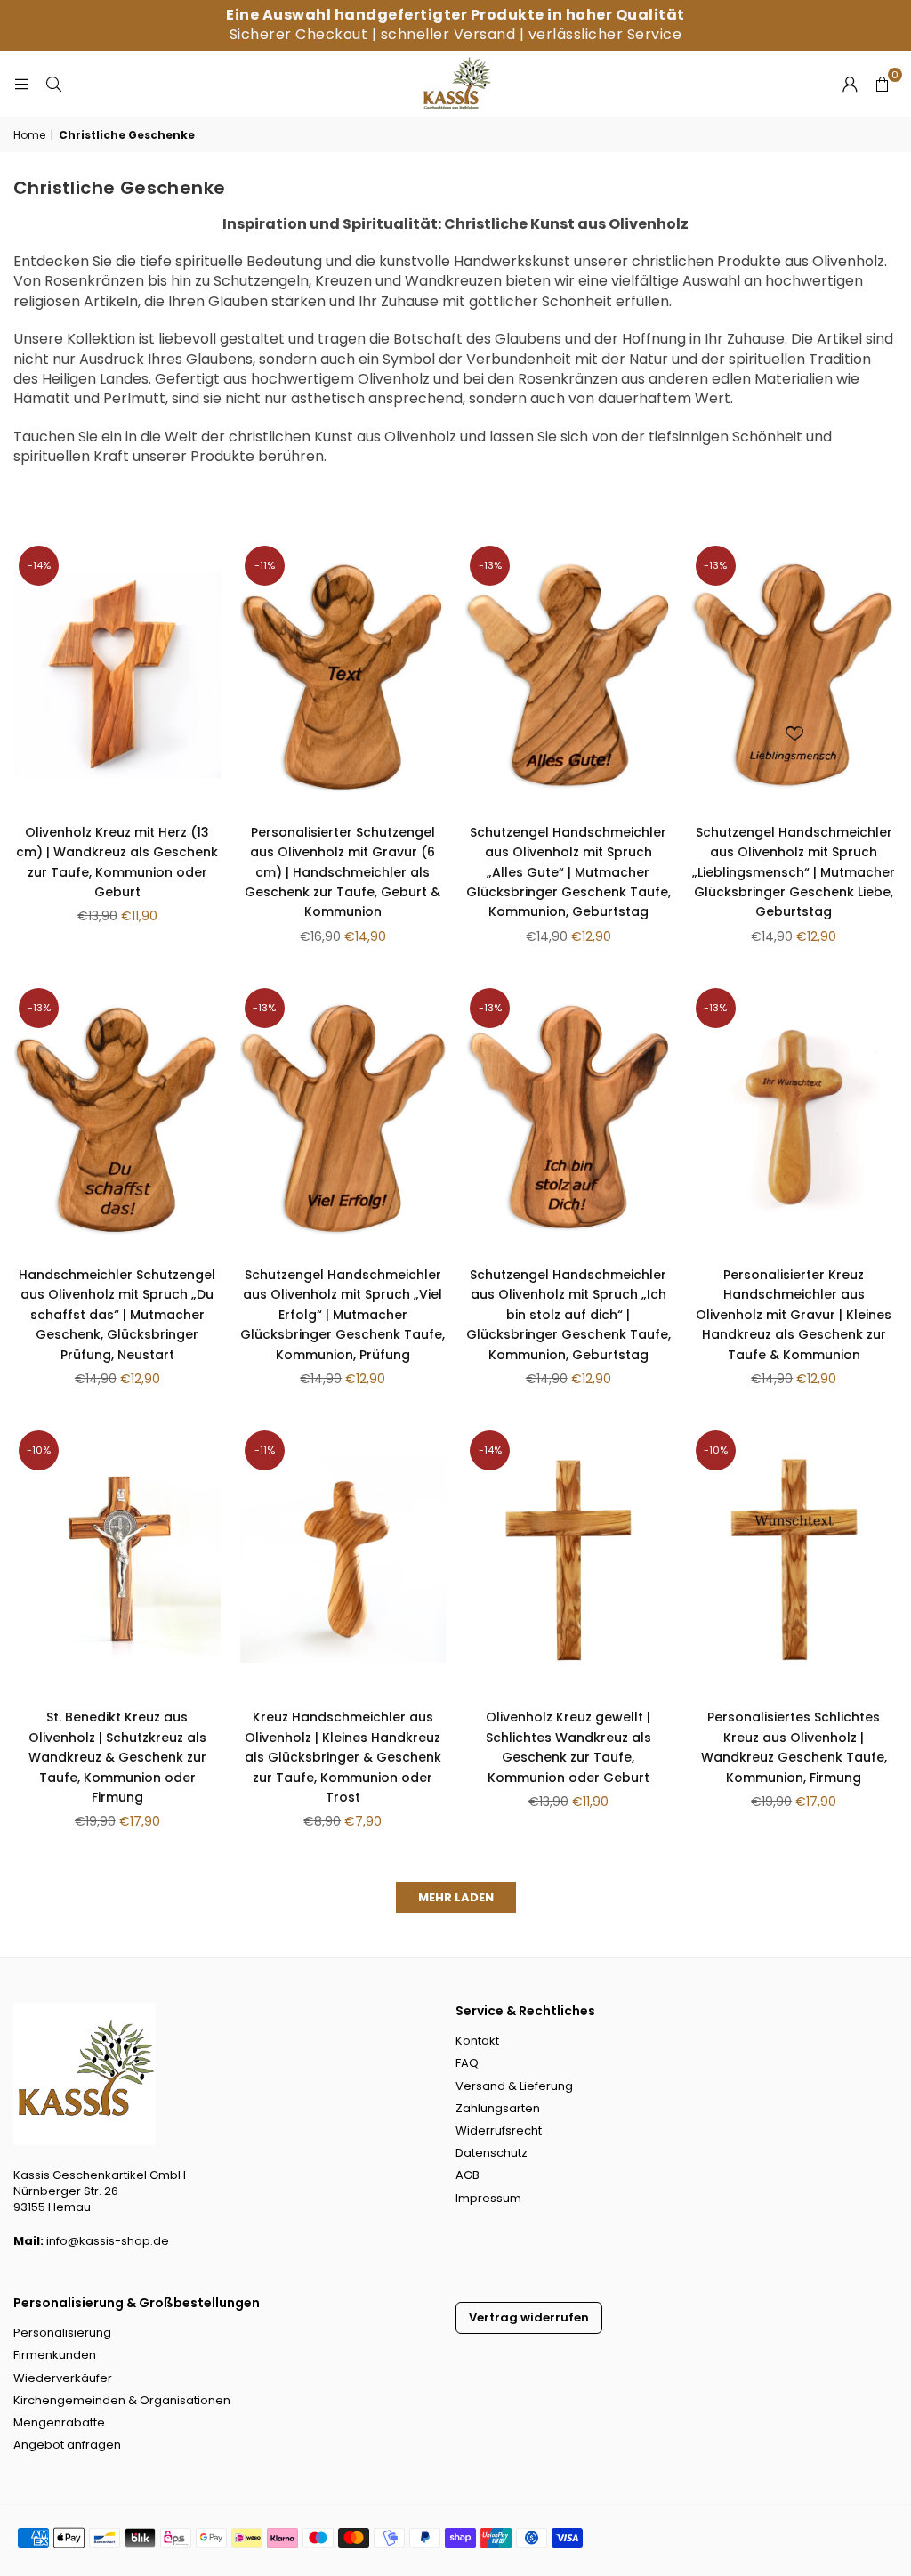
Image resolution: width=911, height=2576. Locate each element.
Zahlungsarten (498, 2108)
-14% (39, 565)
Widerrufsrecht (499, 2130)
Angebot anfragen (67, 2445)
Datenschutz (492, 2153)
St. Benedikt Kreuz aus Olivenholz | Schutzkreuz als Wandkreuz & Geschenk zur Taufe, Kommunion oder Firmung (117, 1757)
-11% (265, 565)
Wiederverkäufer (63, 2378)
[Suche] (53, 83)
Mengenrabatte (59, 2422)
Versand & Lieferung (514, 2086)
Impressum (488, 2198)
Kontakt (477, 2041)
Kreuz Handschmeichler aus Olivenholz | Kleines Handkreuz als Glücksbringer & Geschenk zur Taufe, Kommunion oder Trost (343, 1757)
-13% (490, 565)
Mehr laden (456, 1897)
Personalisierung (62, 2333)
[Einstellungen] (850, 84)
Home (29, 135)
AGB (468, 2175)
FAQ (467, 2063)
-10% (39, 1450)
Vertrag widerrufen (529, 2317)
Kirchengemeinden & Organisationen (122, 2400)
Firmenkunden (55, 2355)
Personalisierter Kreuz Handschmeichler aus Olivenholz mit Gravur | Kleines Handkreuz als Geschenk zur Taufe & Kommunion (794, 1315)
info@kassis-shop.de (108, 2241)
